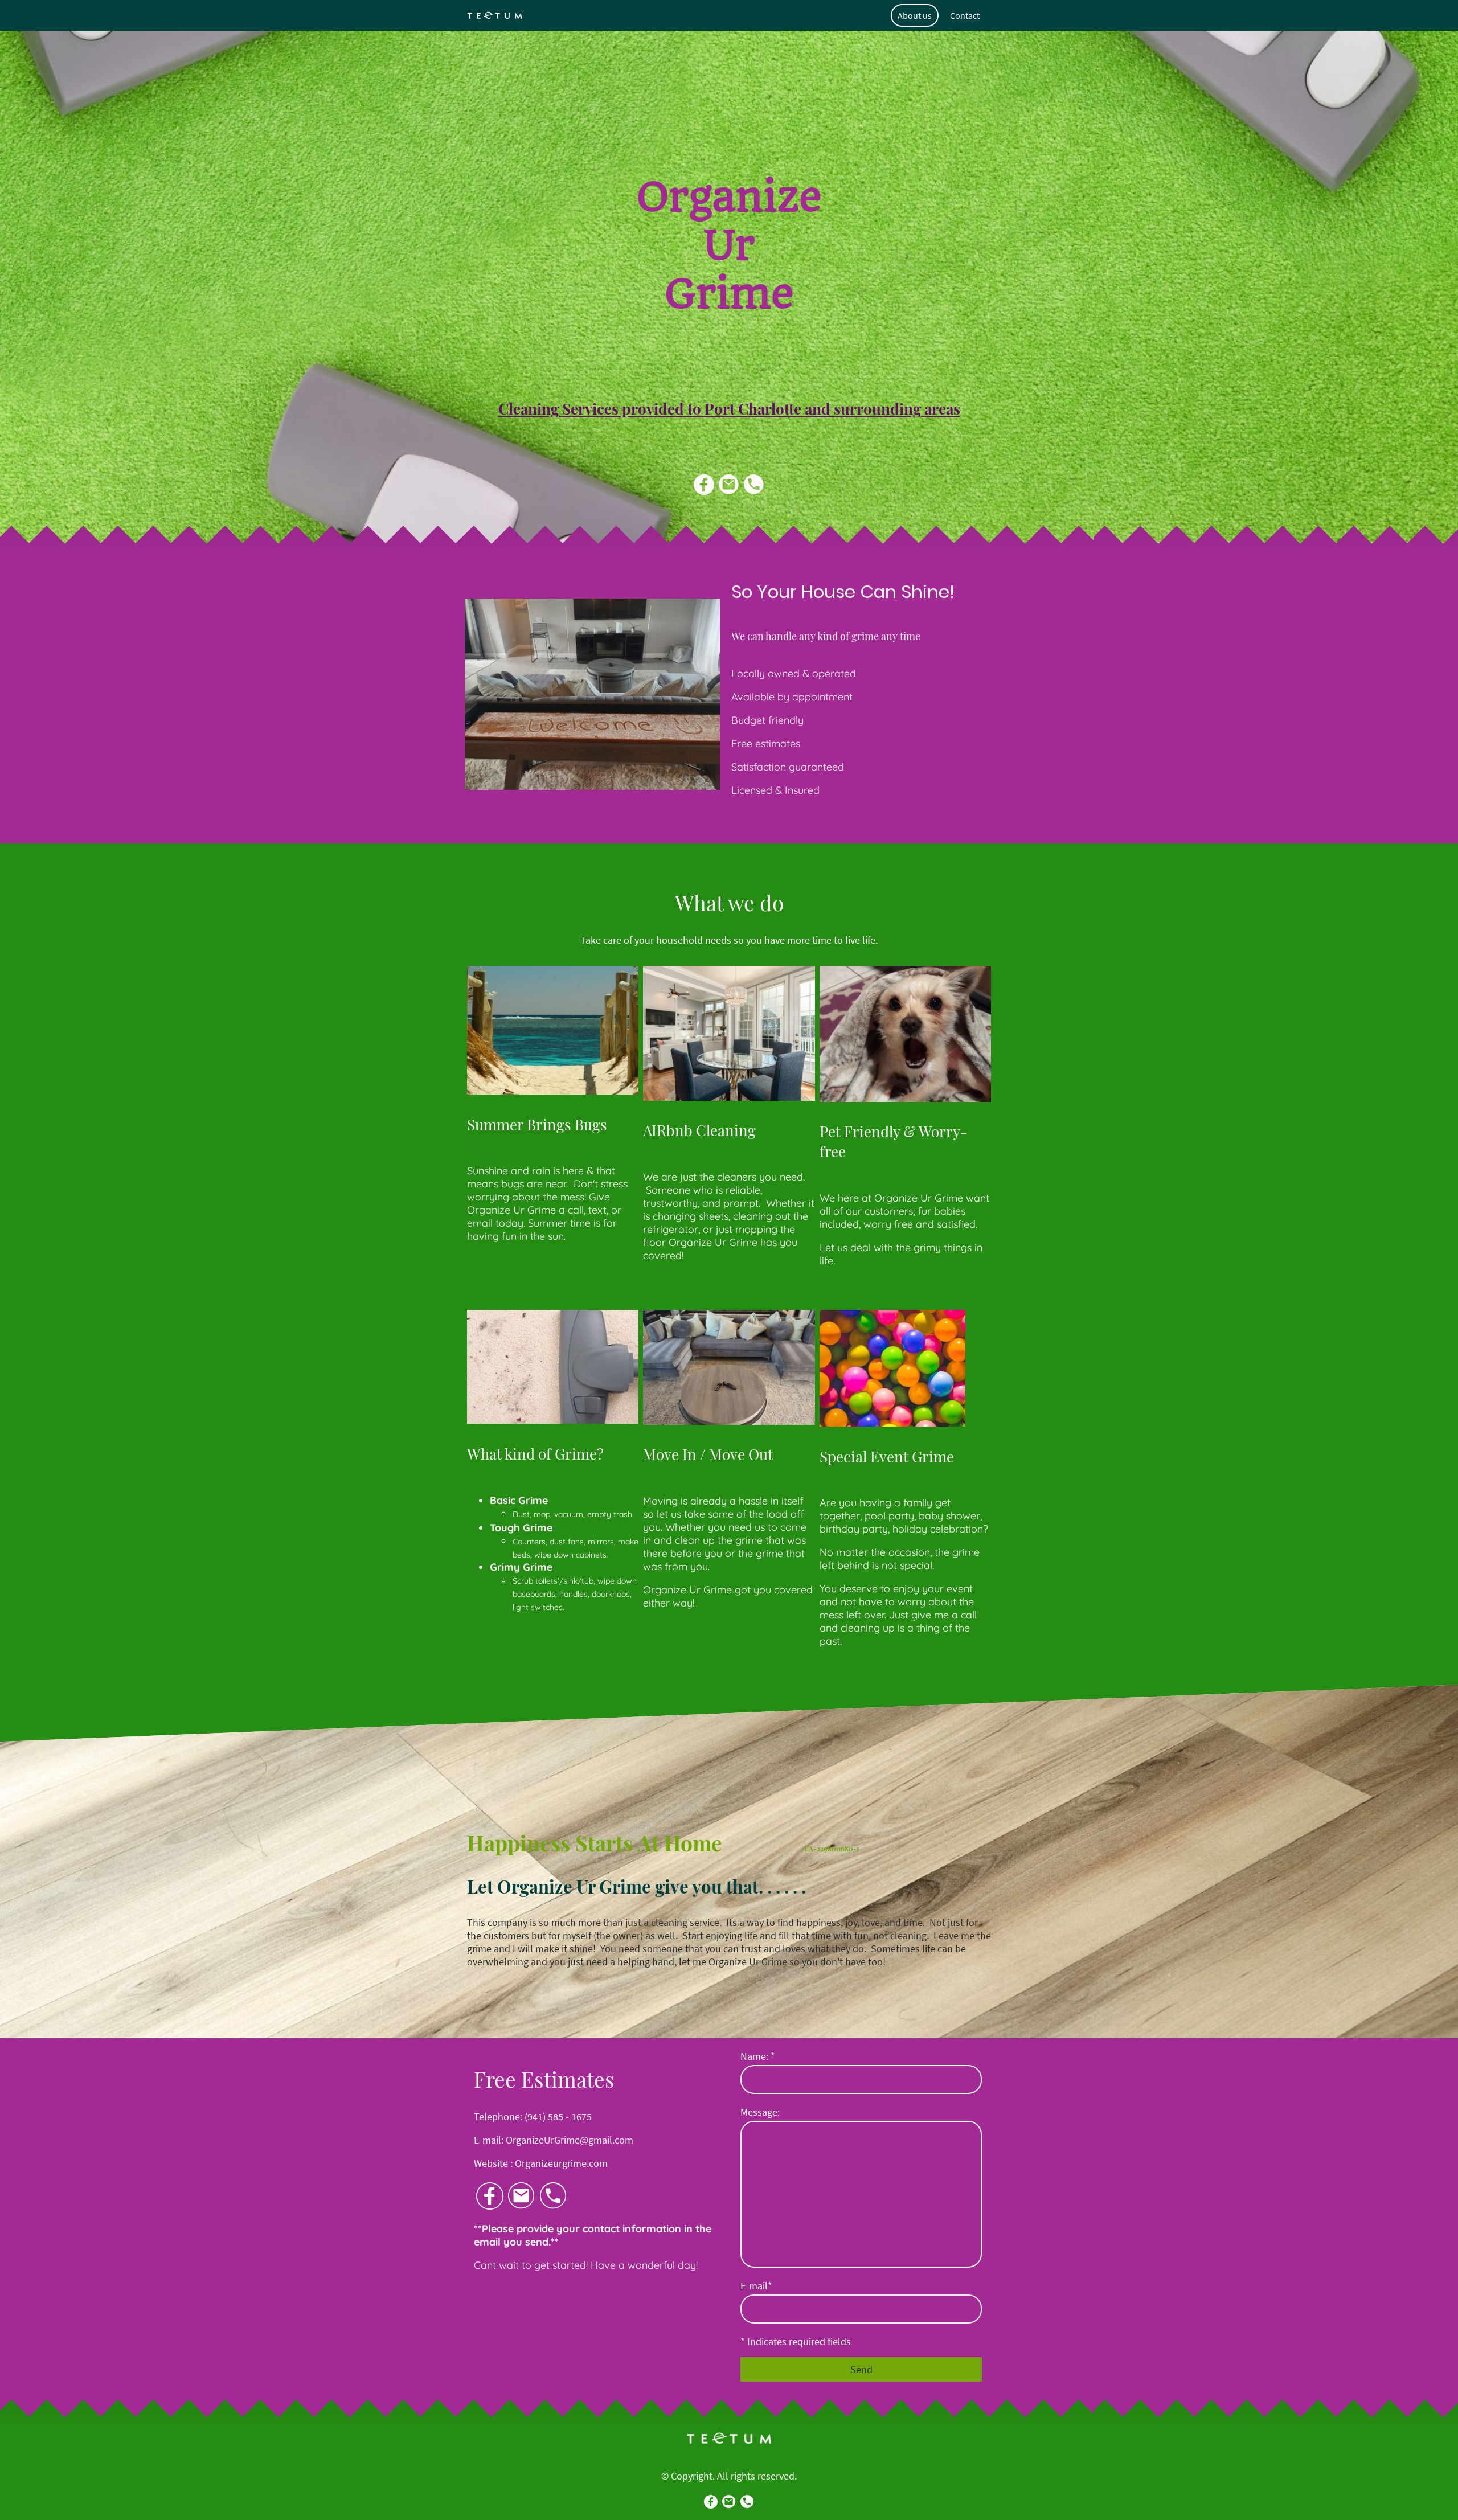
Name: (758, 2056)
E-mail (756, 2286)
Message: (760, 2112)
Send (861, 2369)
